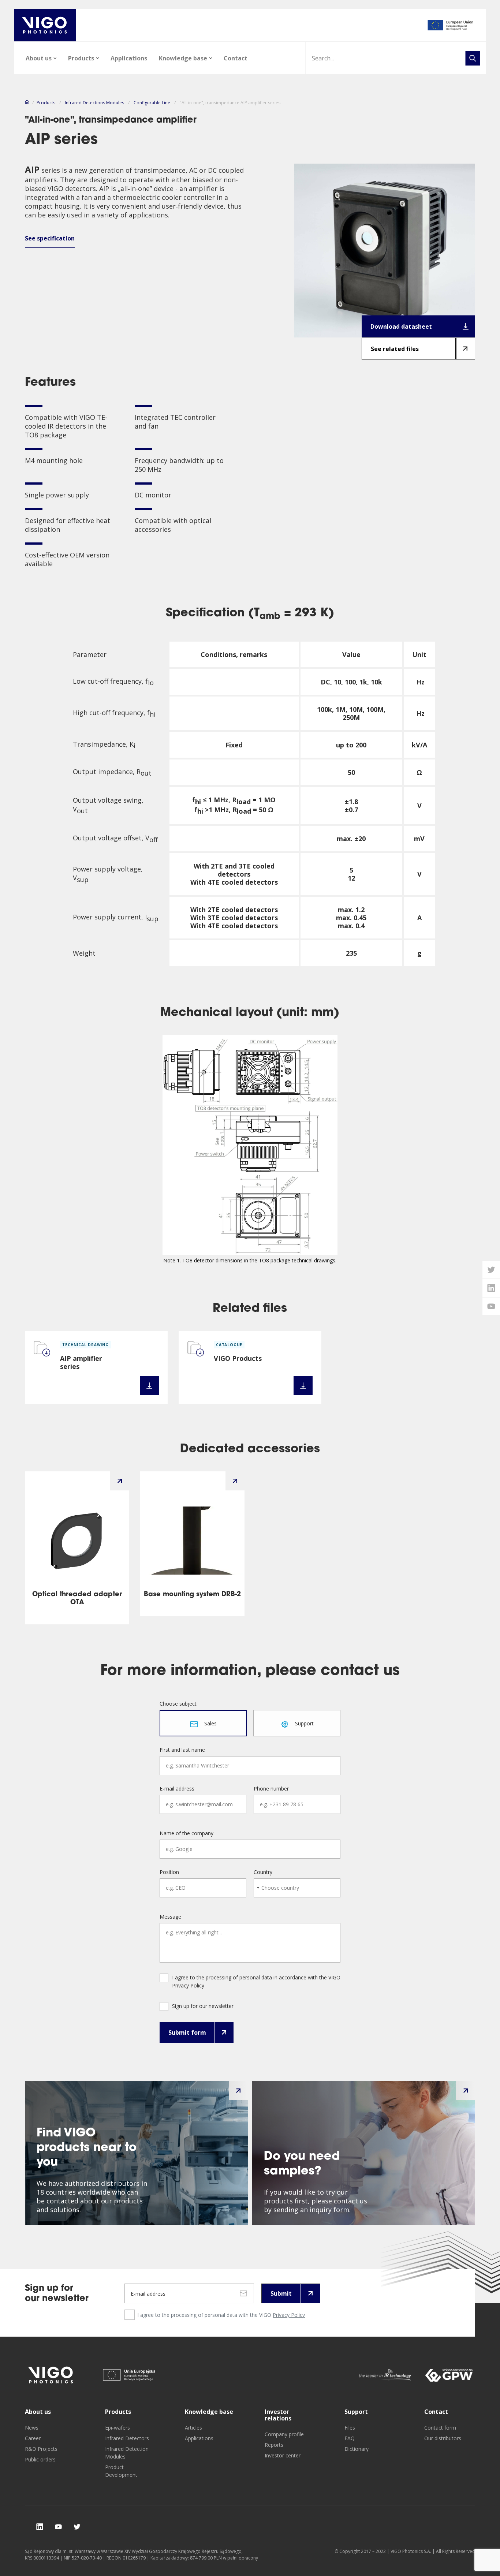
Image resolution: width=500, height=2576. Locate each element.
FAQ (350, 2438)
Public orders (40, 2459)
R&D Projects (41, 2449)
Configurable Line (152, 103)
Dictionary (357, 2449)
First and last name (182, 1750)
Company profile (284, 2434)
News (32, 2428)
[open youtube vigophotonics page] (491, 1306)
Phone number (271, 1789)
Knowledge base (183, 58)
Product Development (121, 2471)
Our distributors (443, 2438)
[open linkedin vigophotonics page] (491, 1288)
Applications (129, 58)
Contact (236, 58)
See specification (50, 238)
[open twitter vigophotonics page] (491, 1270)
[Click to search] (473, 58)
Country (263, 1872)
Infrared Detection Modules (127, 2453)
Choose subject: (179, 1704)
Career (33, 2438)
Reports (274, 2445)
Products (81, 58)
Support (356, 2412)
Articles (193, 2428)
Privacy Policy (289, 2315)
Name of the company (186, 1833)
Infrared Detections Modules (94, 103)
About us (39, 58)
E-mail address (177, 1789)
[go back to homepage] (45, 25)
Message (170, 1917)
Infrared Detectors (127, 2438)
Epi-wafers (117, 2428)
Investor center (283, 2455)
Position (169, 1872)
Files (350, 2428)
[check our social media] (40, 2527)
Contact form (440, 2428)
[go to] (451, 25)
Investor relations (278, 2415)
